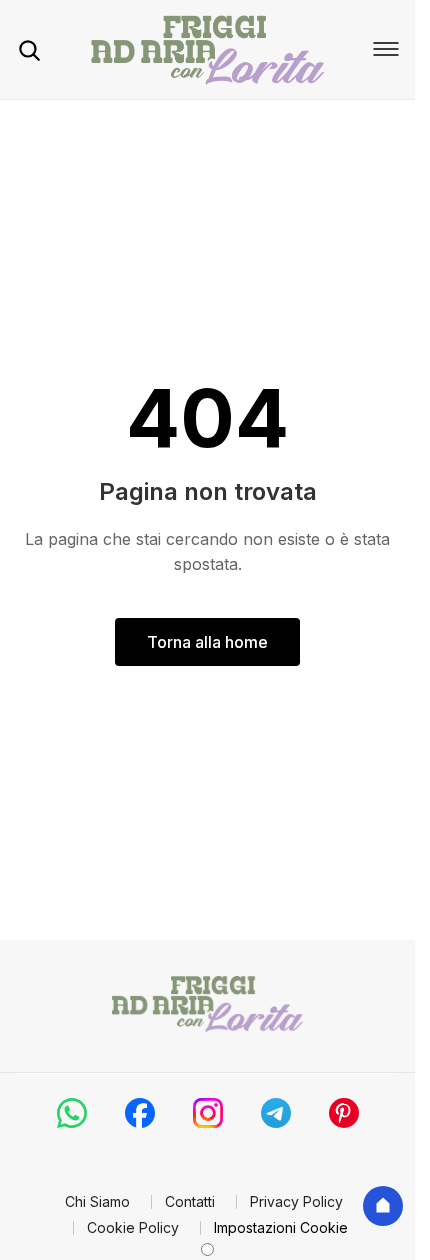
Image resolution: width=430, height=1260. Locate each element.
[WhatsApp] (72, 1113)
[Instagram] (208, 1113)
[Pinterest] (344, 1113)
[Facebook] (140, 1113)
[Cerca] (29, 50)
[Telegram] (276, 1113)
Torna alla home (207, 642)
